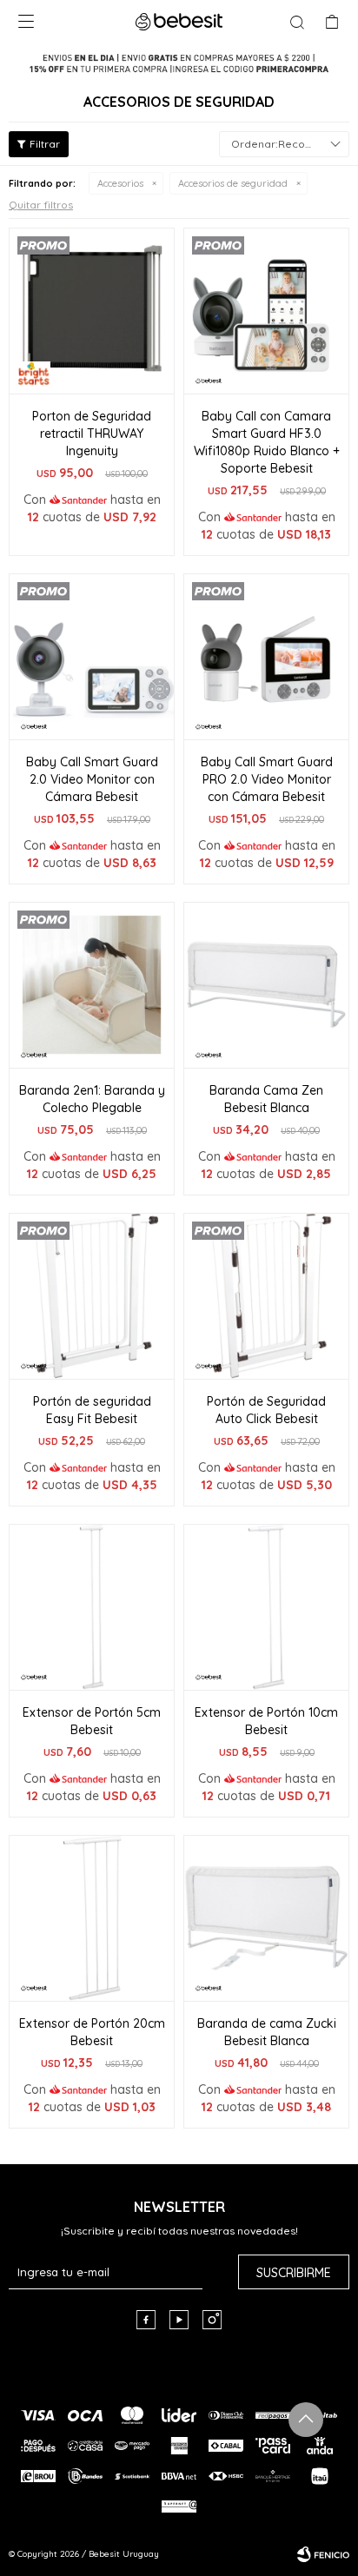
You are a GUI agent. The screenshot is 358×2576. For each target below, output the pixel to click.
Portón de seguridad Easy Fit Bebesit (92, 1410)
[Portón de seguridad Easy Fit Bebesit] (92, 1296)
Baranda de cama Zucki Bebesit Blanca (267, 2032)
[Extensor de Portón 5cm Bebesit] (92, 1607)
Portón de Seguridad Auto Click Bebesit (266, 1410)
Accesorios (120, 183)
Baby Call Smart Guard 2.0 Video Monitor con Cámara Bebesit (92, 779)
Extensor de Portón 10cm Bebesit (266, 1721)
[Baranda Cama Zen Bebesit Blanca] (266, 985)
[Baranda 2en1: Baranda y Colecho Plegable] (92, 985)
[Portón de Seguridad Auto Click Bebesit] (266, 1296)
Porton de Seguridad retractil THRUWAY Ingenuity (92, 434)
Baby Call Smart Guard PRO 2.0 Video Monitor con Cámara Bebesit (267, 779)
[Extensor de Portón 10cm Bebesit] (266, 1607)
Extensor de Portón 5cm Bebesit (92, 1721)
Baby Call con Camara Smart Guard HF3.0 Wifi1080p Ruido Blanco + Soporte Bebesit (267, 442)
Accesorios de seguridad (233, 183)
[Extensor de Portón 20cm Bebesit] (92, 1918)
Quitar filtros (41, 205)
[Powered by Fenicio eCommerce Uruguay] (323, 2554)
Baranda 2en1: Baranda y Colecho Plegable (92, 1099)
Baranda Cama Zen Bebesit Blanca (266, 1099)
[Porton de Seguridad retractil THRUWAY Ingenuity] (92, 311)
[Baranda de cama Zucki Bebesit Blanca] (266, 1918)
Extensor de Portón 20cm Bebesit (92, 2032)
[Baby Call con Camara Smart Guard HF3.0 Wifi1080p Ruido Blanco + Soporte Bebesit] (266, 311)
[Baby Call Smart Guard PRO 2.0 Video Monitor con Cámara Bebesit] (266, 656)
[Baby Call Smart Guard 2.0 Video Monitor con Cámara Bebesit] (92, 656)
